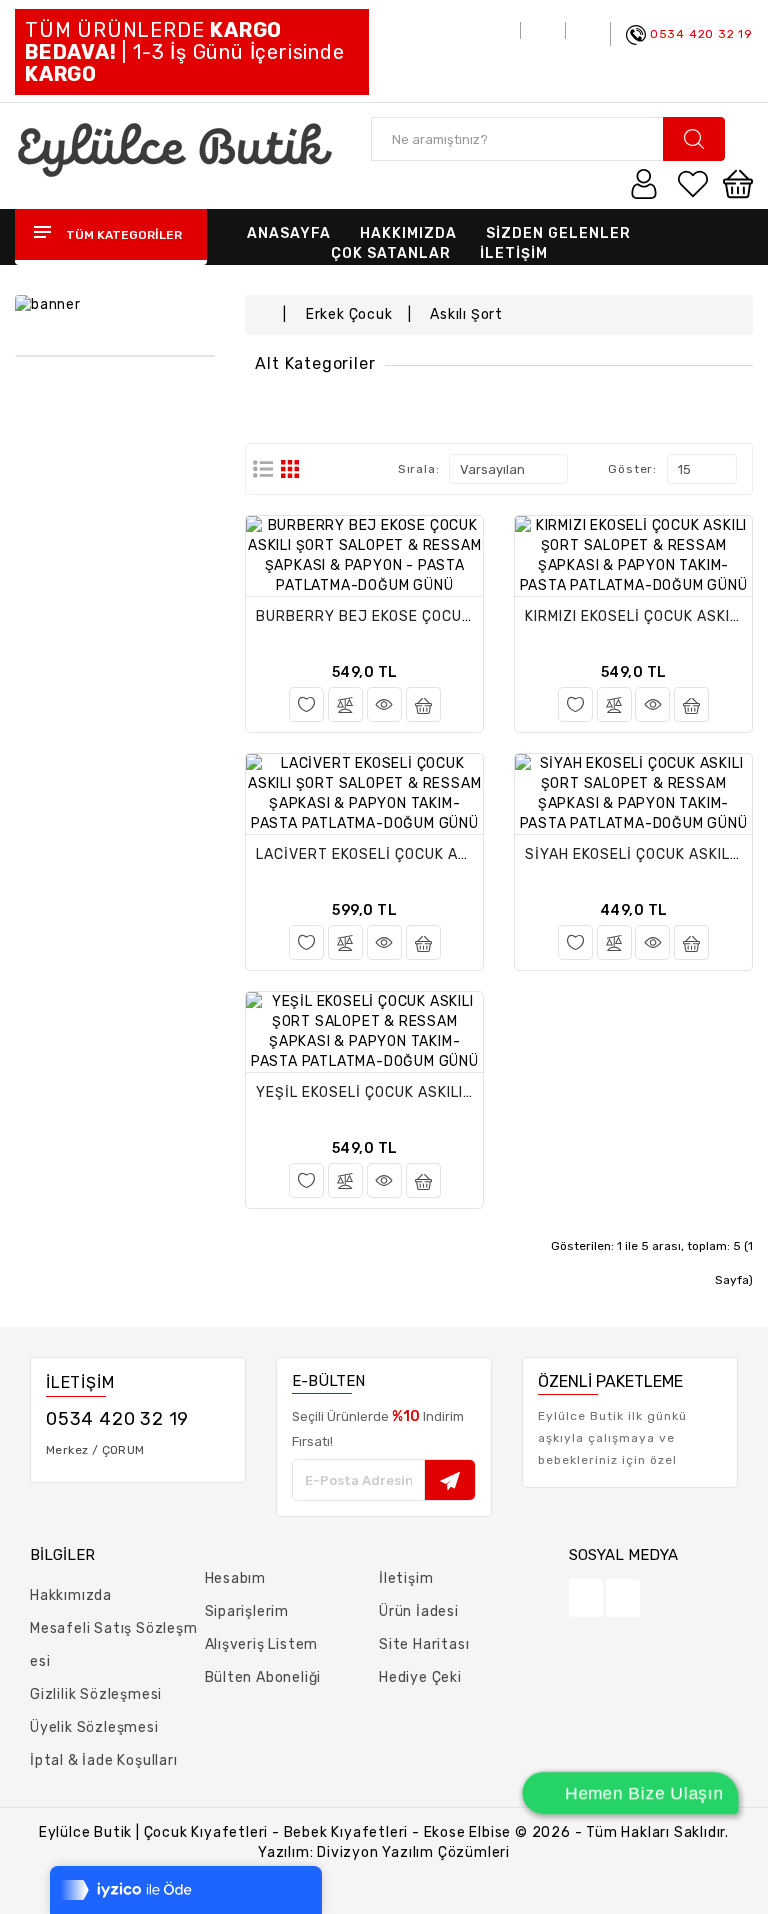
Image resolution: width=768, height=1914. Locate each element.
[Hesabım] (644, 183)
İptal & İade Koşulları (104, 1760)
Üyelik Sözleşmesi (94, 1727)
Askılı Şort (466, 314)
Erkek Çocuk (349, 314)
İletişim (406, 1578)
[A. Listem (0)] (693, 183)
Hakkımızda (71, 1595)
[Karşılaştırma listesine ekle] (345, 704)
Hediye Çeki (420, 1677)
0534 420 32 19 (701, 34)
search (694, 139)
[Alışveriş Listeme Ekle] (306, 704)
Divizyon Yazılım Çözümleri (413, 1852)
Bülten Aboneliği (263, 1677)
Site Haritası (424, 1644)
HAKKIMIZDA (408, 233)
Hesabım (236, 1578)
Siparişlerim (247, 1611)
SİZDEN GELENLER (558, 233)
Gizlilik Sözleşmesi (96, 1694)
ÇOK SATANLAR (391, 253)
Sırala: (419, 469)
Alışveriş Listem (262, 1644)
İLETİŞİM (514, 253)
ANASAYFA (289, 233)
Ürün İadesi (419, 1611)
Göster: (632, 469)
